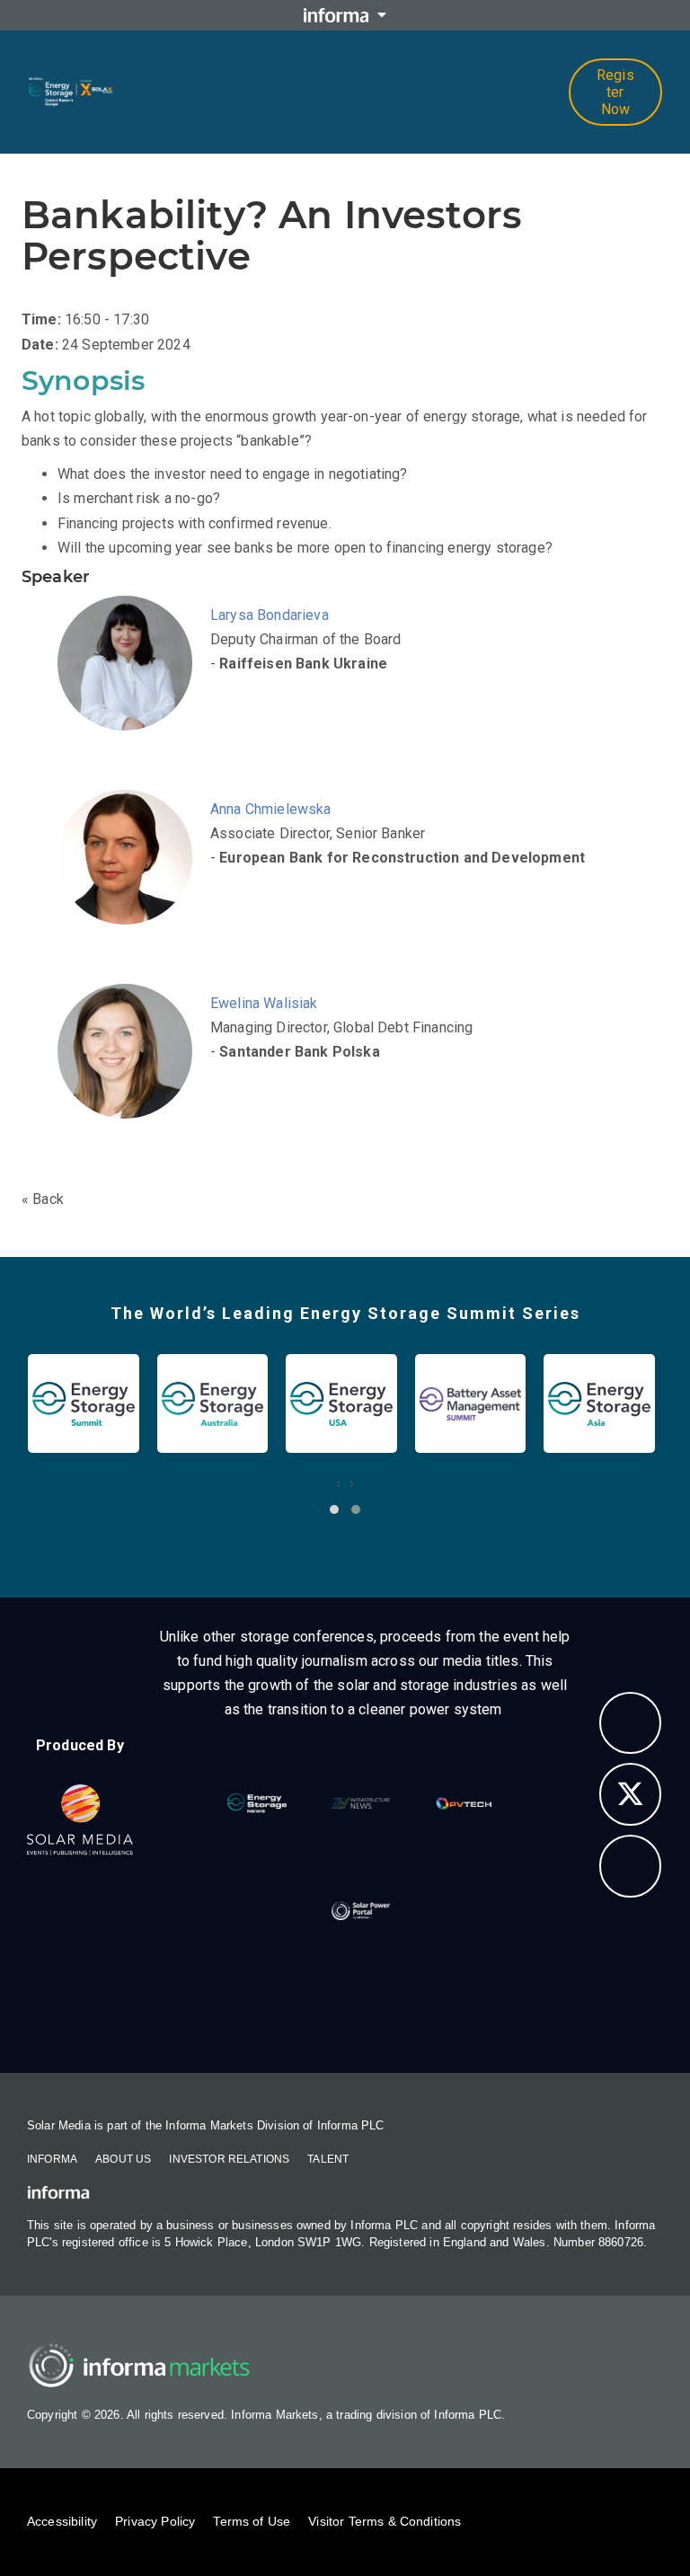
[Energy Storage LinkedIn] (631, 1866)
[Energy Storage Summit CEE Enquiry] (631, 1723)
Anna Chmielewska (271, 809)
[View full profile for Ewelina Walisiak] (129, 1074)
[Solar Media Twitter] (631, 1794)
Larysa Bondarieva (270, 615)
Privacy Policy (155, 2521)
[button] (334, 1509)
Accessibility (62, 2521)
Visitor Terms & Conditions (385, 2521)
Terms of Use (252, 2521)
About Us (123, 2159)
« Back (43, 1199)
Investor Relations (229, 2159)
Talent (328, 2159)
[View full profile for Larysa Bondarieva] (129, 686)
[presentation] (338, 1483)
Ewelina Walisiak (264, 1003)
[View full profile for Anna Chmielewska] (129, 880)
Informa (52, 2159)
